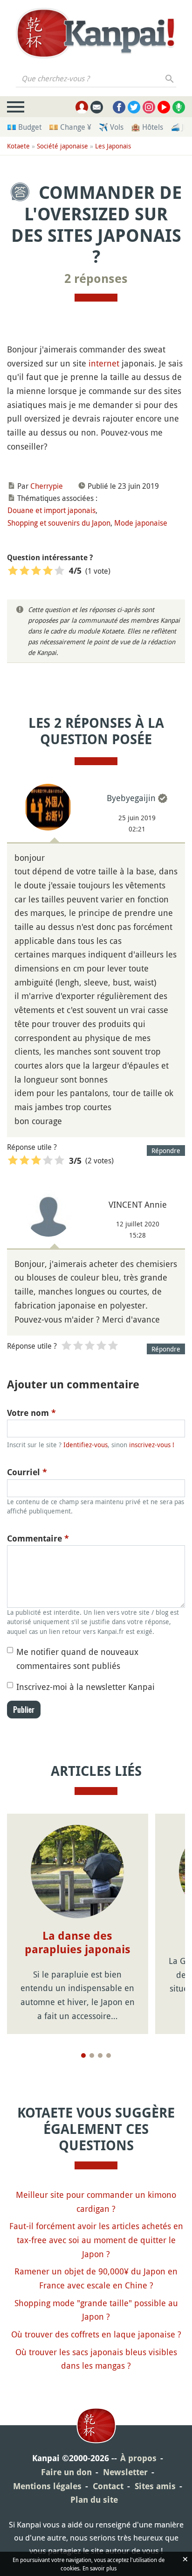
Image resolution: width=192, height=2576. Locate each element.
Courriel (27, 1472)
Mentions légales (47, 2486)
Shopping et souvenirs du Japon (59, 523)
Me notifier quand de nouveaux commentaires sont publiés (77, 1659)
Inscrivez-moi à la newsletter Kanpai (86, 1687)
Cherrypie (47, 486)
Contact (108, 2486)
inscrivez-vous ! (152, 1445)
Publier (24, 1710)
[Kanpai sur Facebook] (119, 107)
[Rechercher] (170, 78)
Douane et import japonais (51, 510)
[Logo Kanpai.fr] (96, 33)
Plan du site (94, 2500)
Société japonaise (62, 146)
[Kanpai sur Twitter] (134, 107)
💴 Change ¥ (70, 127)
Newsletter (125, 2472)
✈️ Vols (111, 127)
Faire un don (66, 2472)
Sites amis (155, 2486)
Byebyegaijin (131, 798)
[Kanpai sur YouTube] (164, 107)
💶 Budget (24, 127)
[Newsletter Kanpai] (97, 107)
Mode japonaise (141, 523)
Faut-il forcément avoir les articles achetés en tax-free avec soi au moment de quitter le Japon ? (96, 2240)
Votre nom (31, 1413)
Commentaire (38, 1538)
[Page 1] (83, 2055)
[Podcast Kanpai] (179, 107)
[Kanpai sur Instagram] (149, 107)
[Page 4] (109, 2055)
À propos (138, 2458)
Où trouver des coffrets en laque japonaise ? (96, 2334)
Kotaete (18, 146)
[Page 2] (92, 2055)
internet (104, 363)
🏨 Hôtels (147, 127)
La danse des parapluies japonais (78, 1943)
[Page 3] (100, 2055)
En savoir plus (99, 2568)
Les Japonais (113, 146)
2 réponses (96, 279)
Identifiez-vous (86, 1445)
